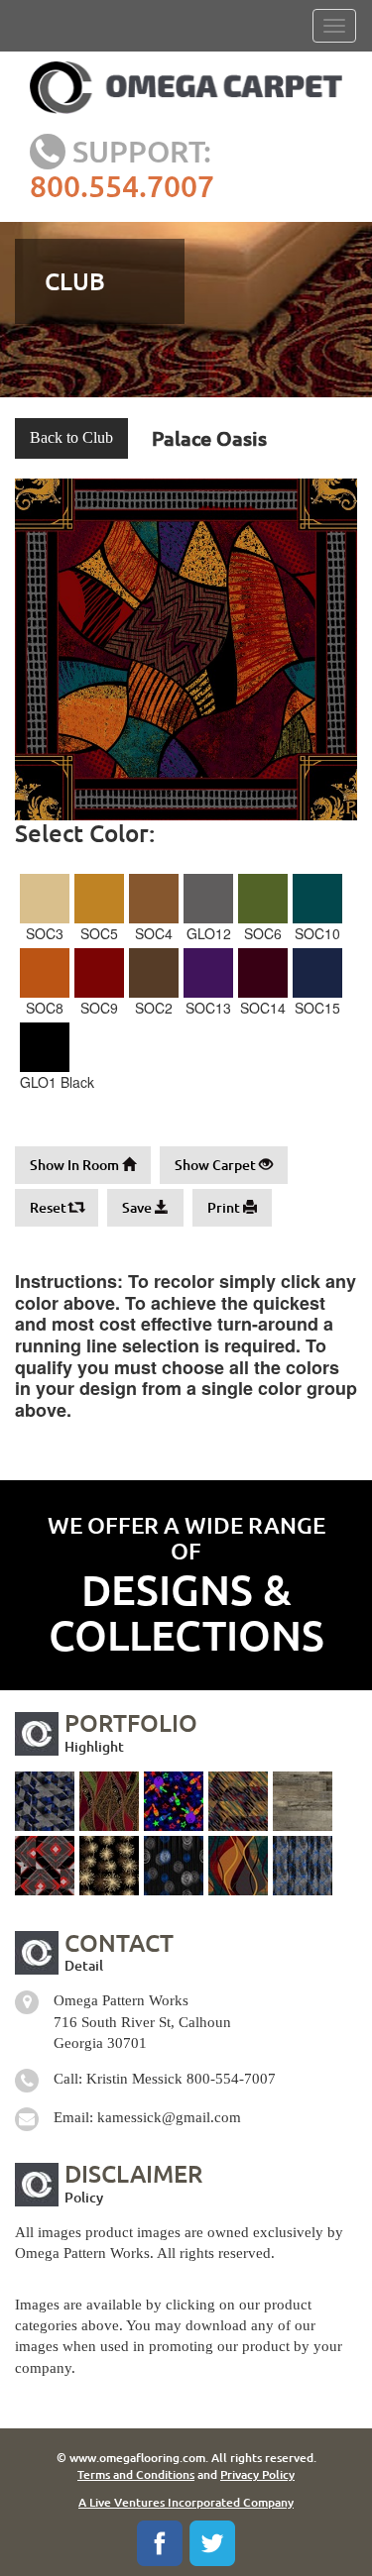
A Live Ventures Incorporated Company (186, 2502)
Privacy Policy (257, 2474)
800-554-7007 (231, 2079)
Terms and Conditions (136, 2474)
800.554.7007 (122, 185)
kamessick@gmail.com (169, 2117)
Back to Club (71, 437)
